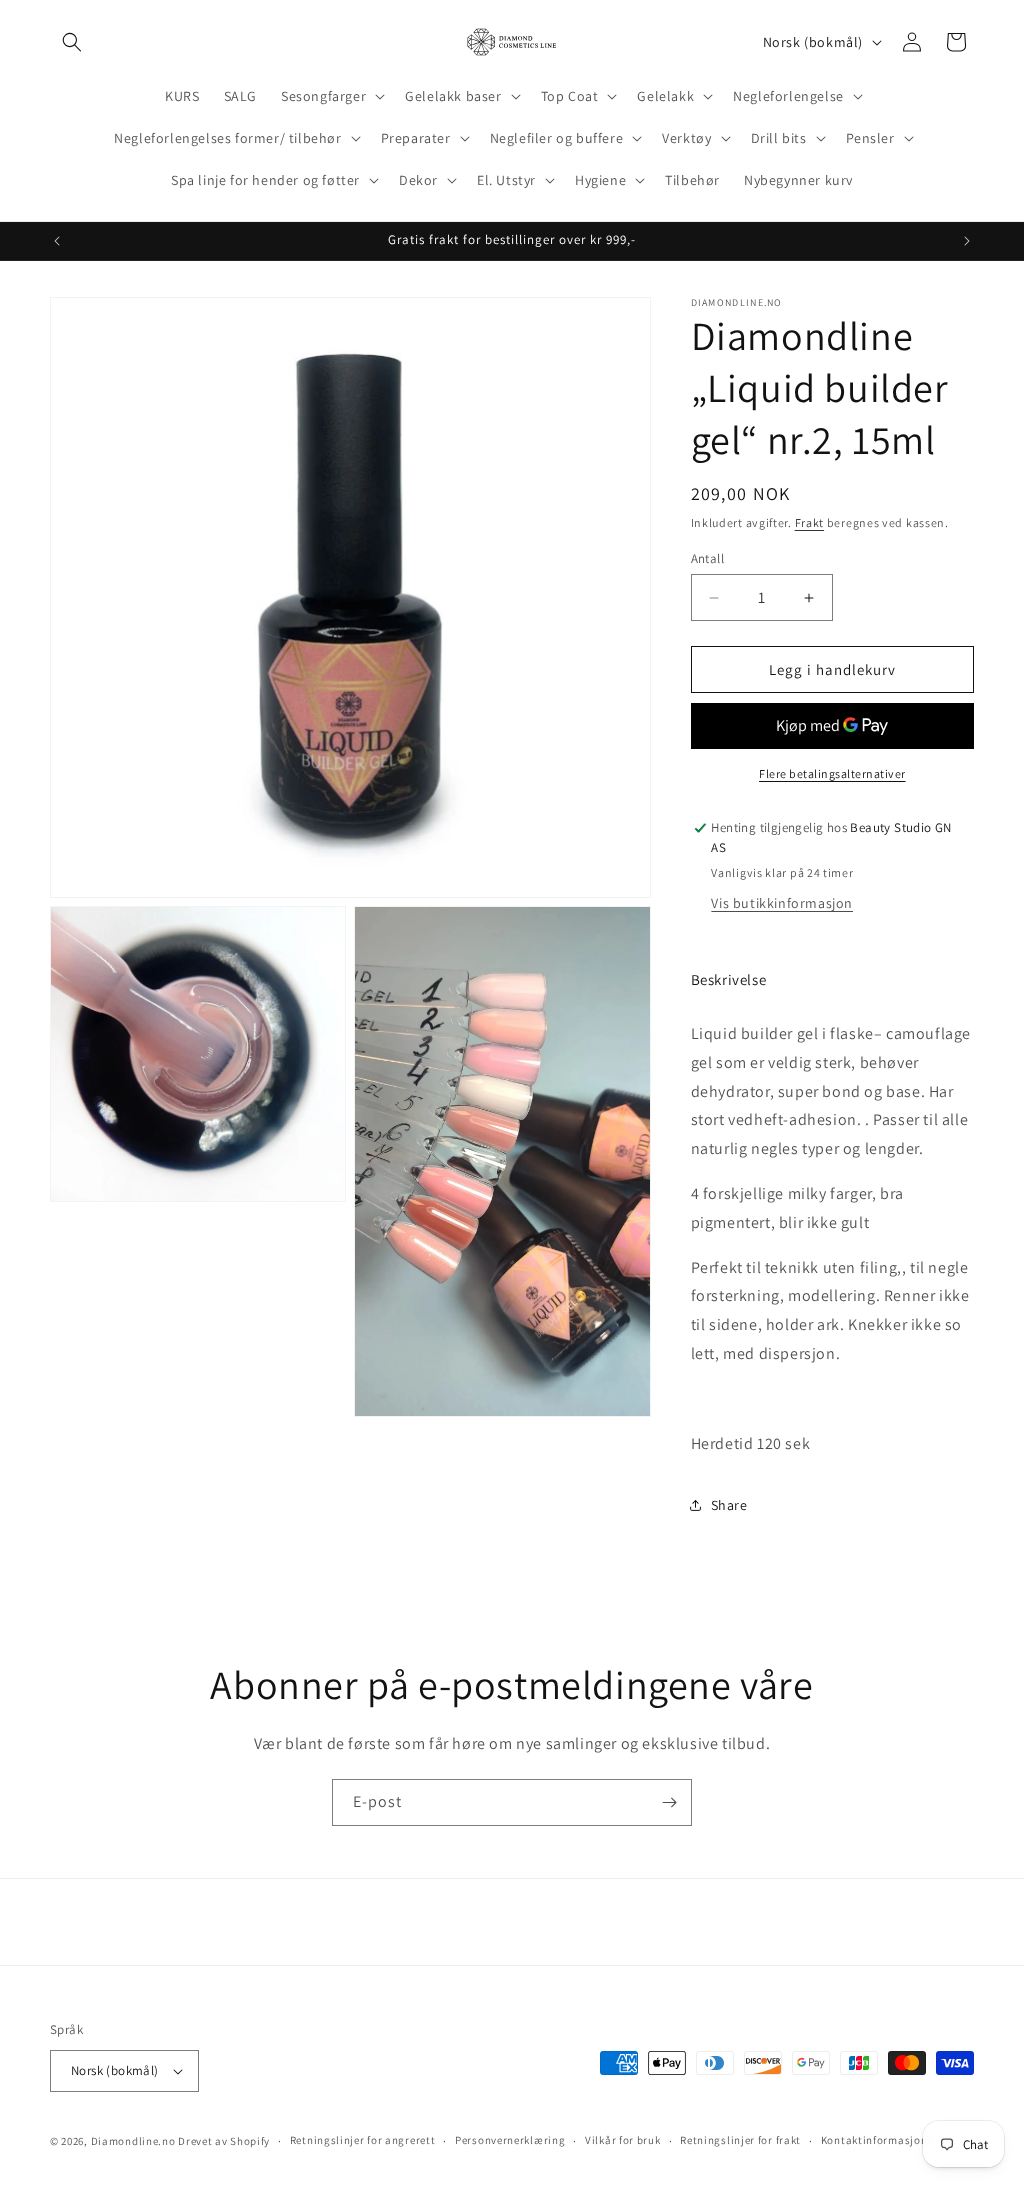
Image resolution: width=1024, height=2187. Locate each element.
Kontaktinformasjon (874, 2140)
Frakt (810, 522)
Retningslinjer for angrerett (363, 2140)
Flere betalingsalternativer (832, 773)
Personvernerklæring (510, 2140)
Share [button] (729, 1505)
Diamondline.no (133, 2141)
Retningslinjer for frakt (740, 2140)
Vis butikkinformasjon (782, 903)
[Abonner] (669, 1802)
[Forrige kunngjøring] (57, 241)
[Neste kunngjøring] (967, 241)
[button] (72, 42)
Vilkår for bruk (623, 2140)
